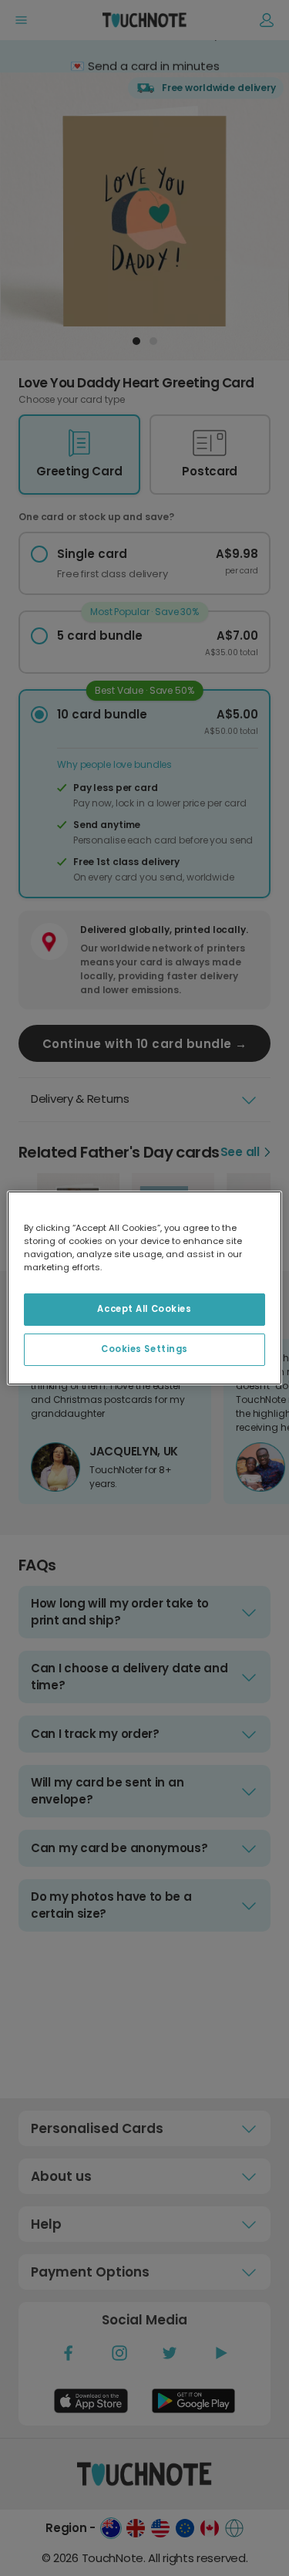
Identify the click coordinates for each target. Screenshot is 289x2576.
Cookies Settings (144, 1349)
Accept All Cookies (144, 1309)
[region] (144, 1288)
